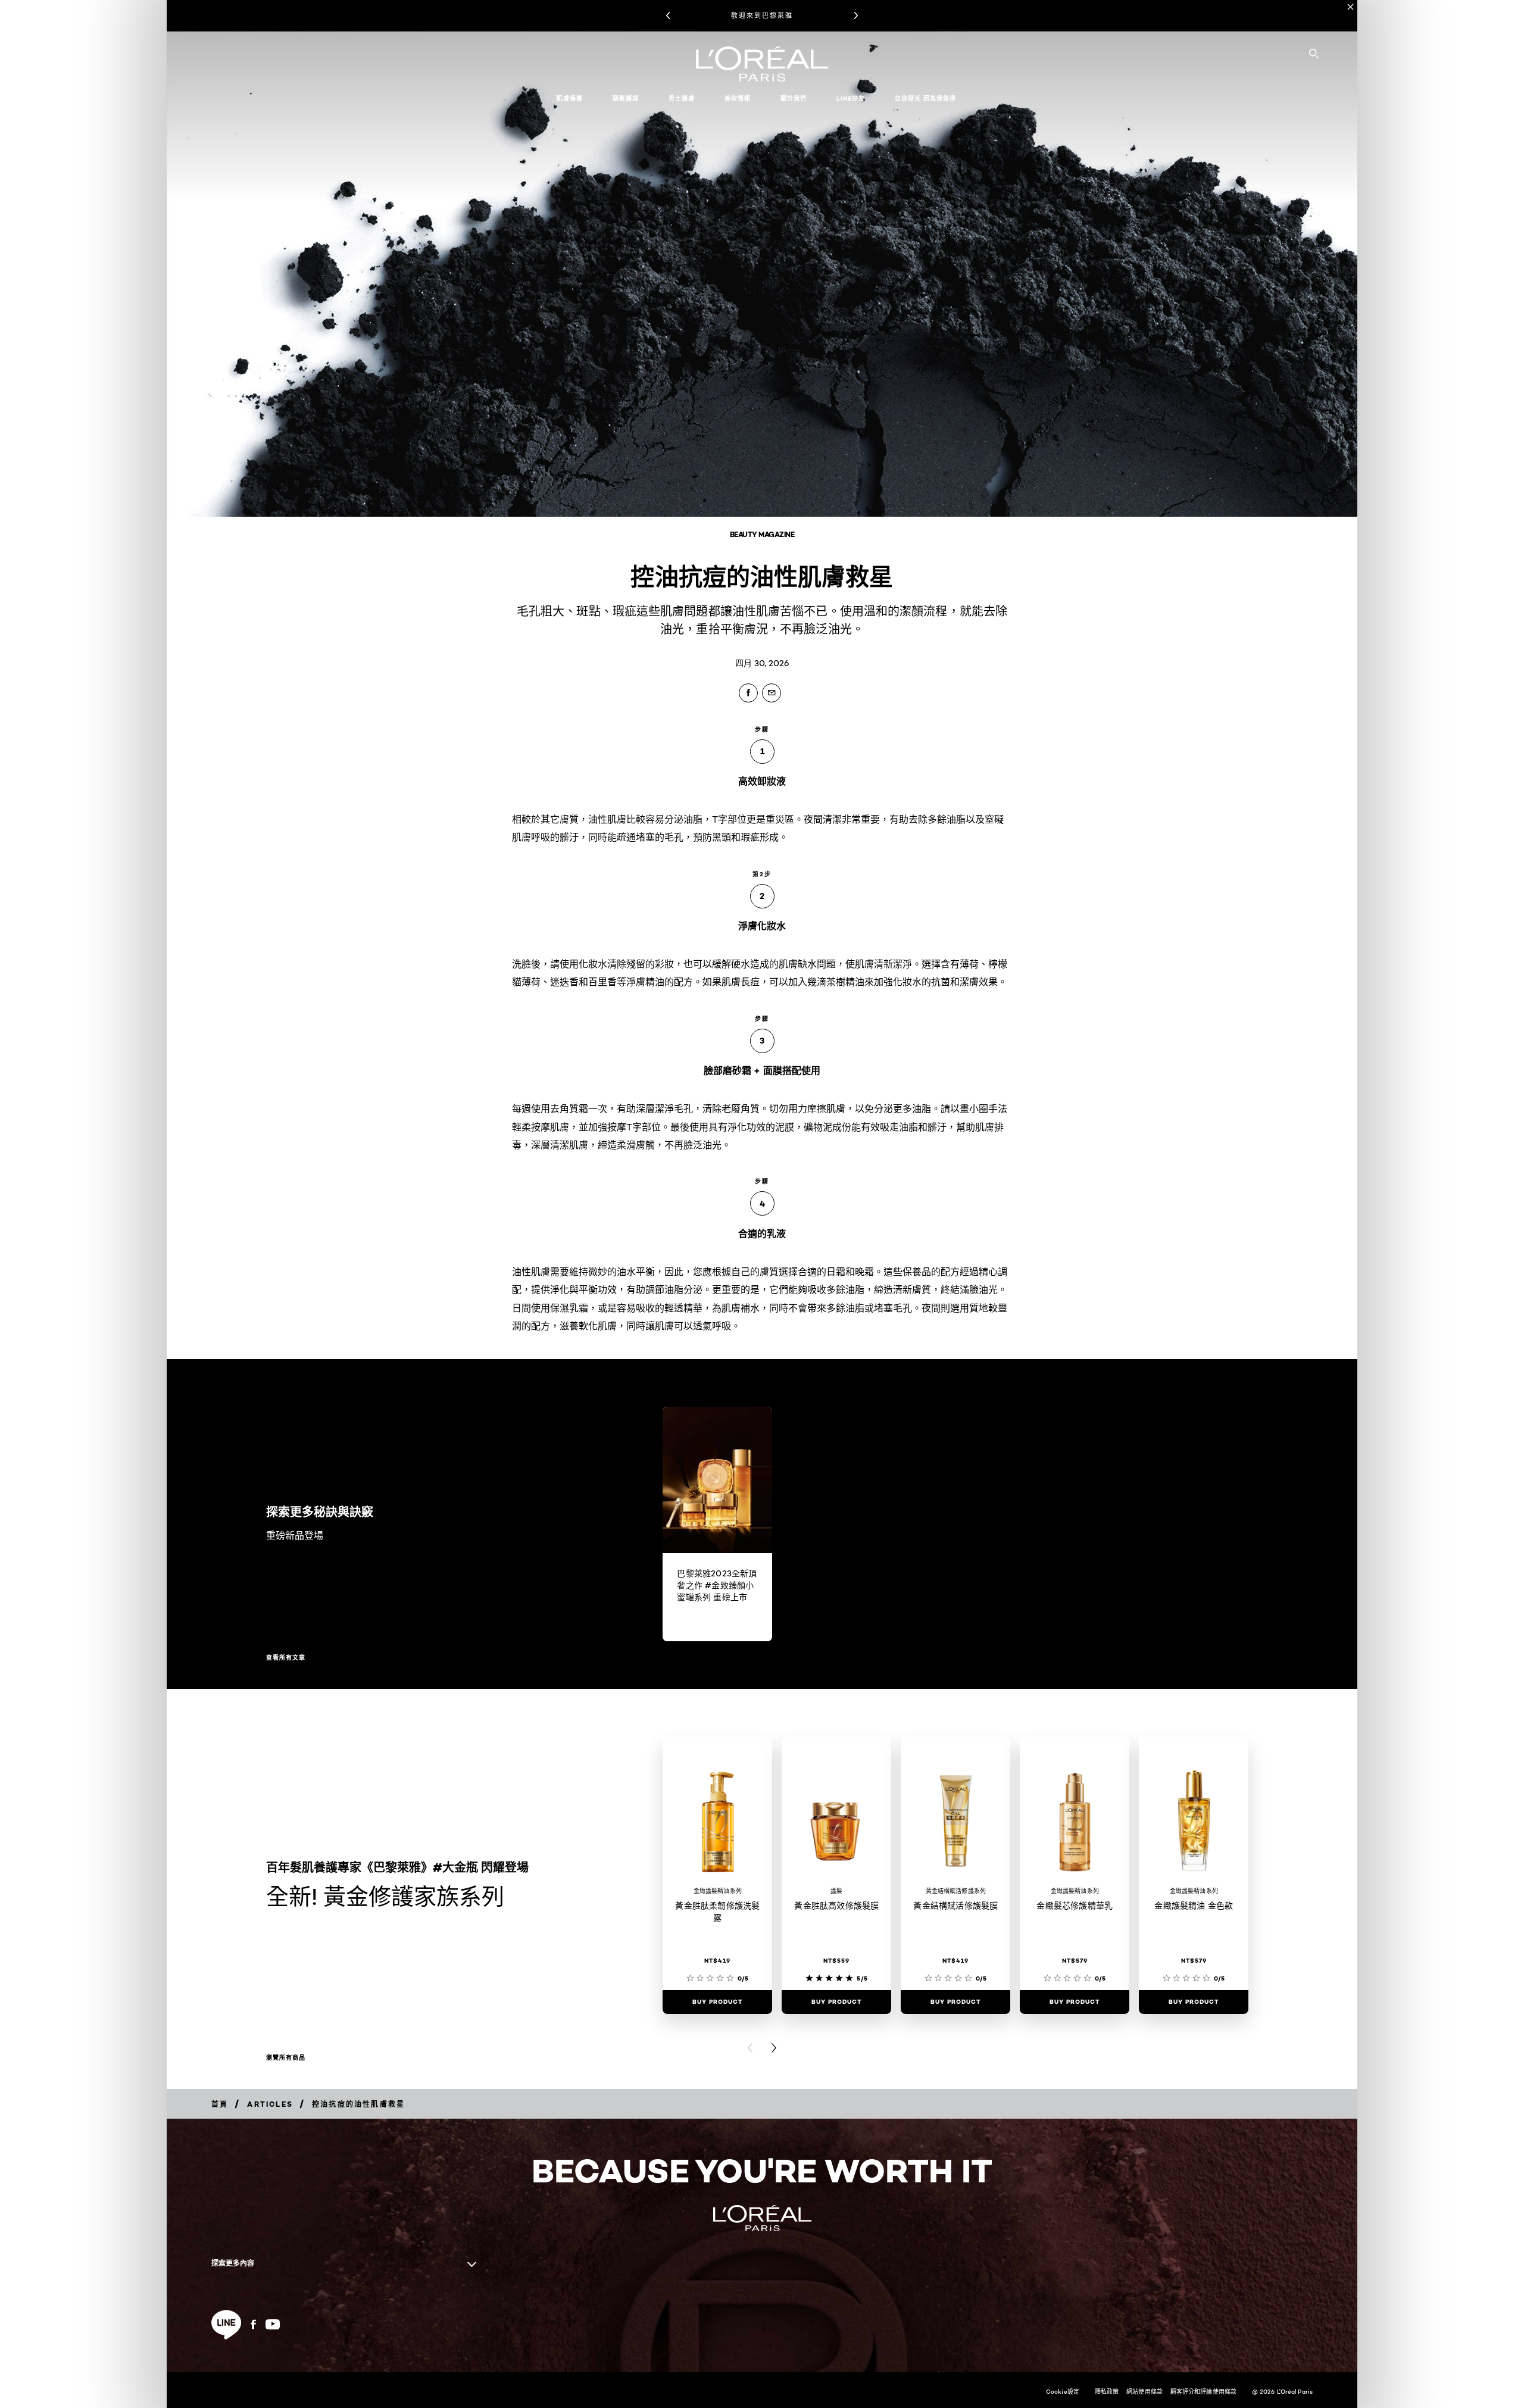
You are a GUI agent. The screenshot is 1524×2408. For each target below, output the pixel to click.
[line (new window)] (226, 2325)
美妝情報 (738, 99)
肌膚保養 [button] (570, 99)
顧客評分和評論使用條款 (1203, 2391)
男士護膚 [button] (682, 99)
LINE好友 (851, 99)
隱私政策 (1107, 2391)
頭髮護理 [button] (626, 99)
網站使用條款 (1144, 2391)
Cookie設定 (1063, 2391)
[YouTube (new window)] (273, 2324)
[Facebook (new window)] (253, 2324)
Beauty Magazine (762, 534)
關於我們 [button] (794, 99)
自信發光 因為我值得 (925, 99)
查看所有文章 (286, 1658)
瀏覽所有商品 (286, 2058)
